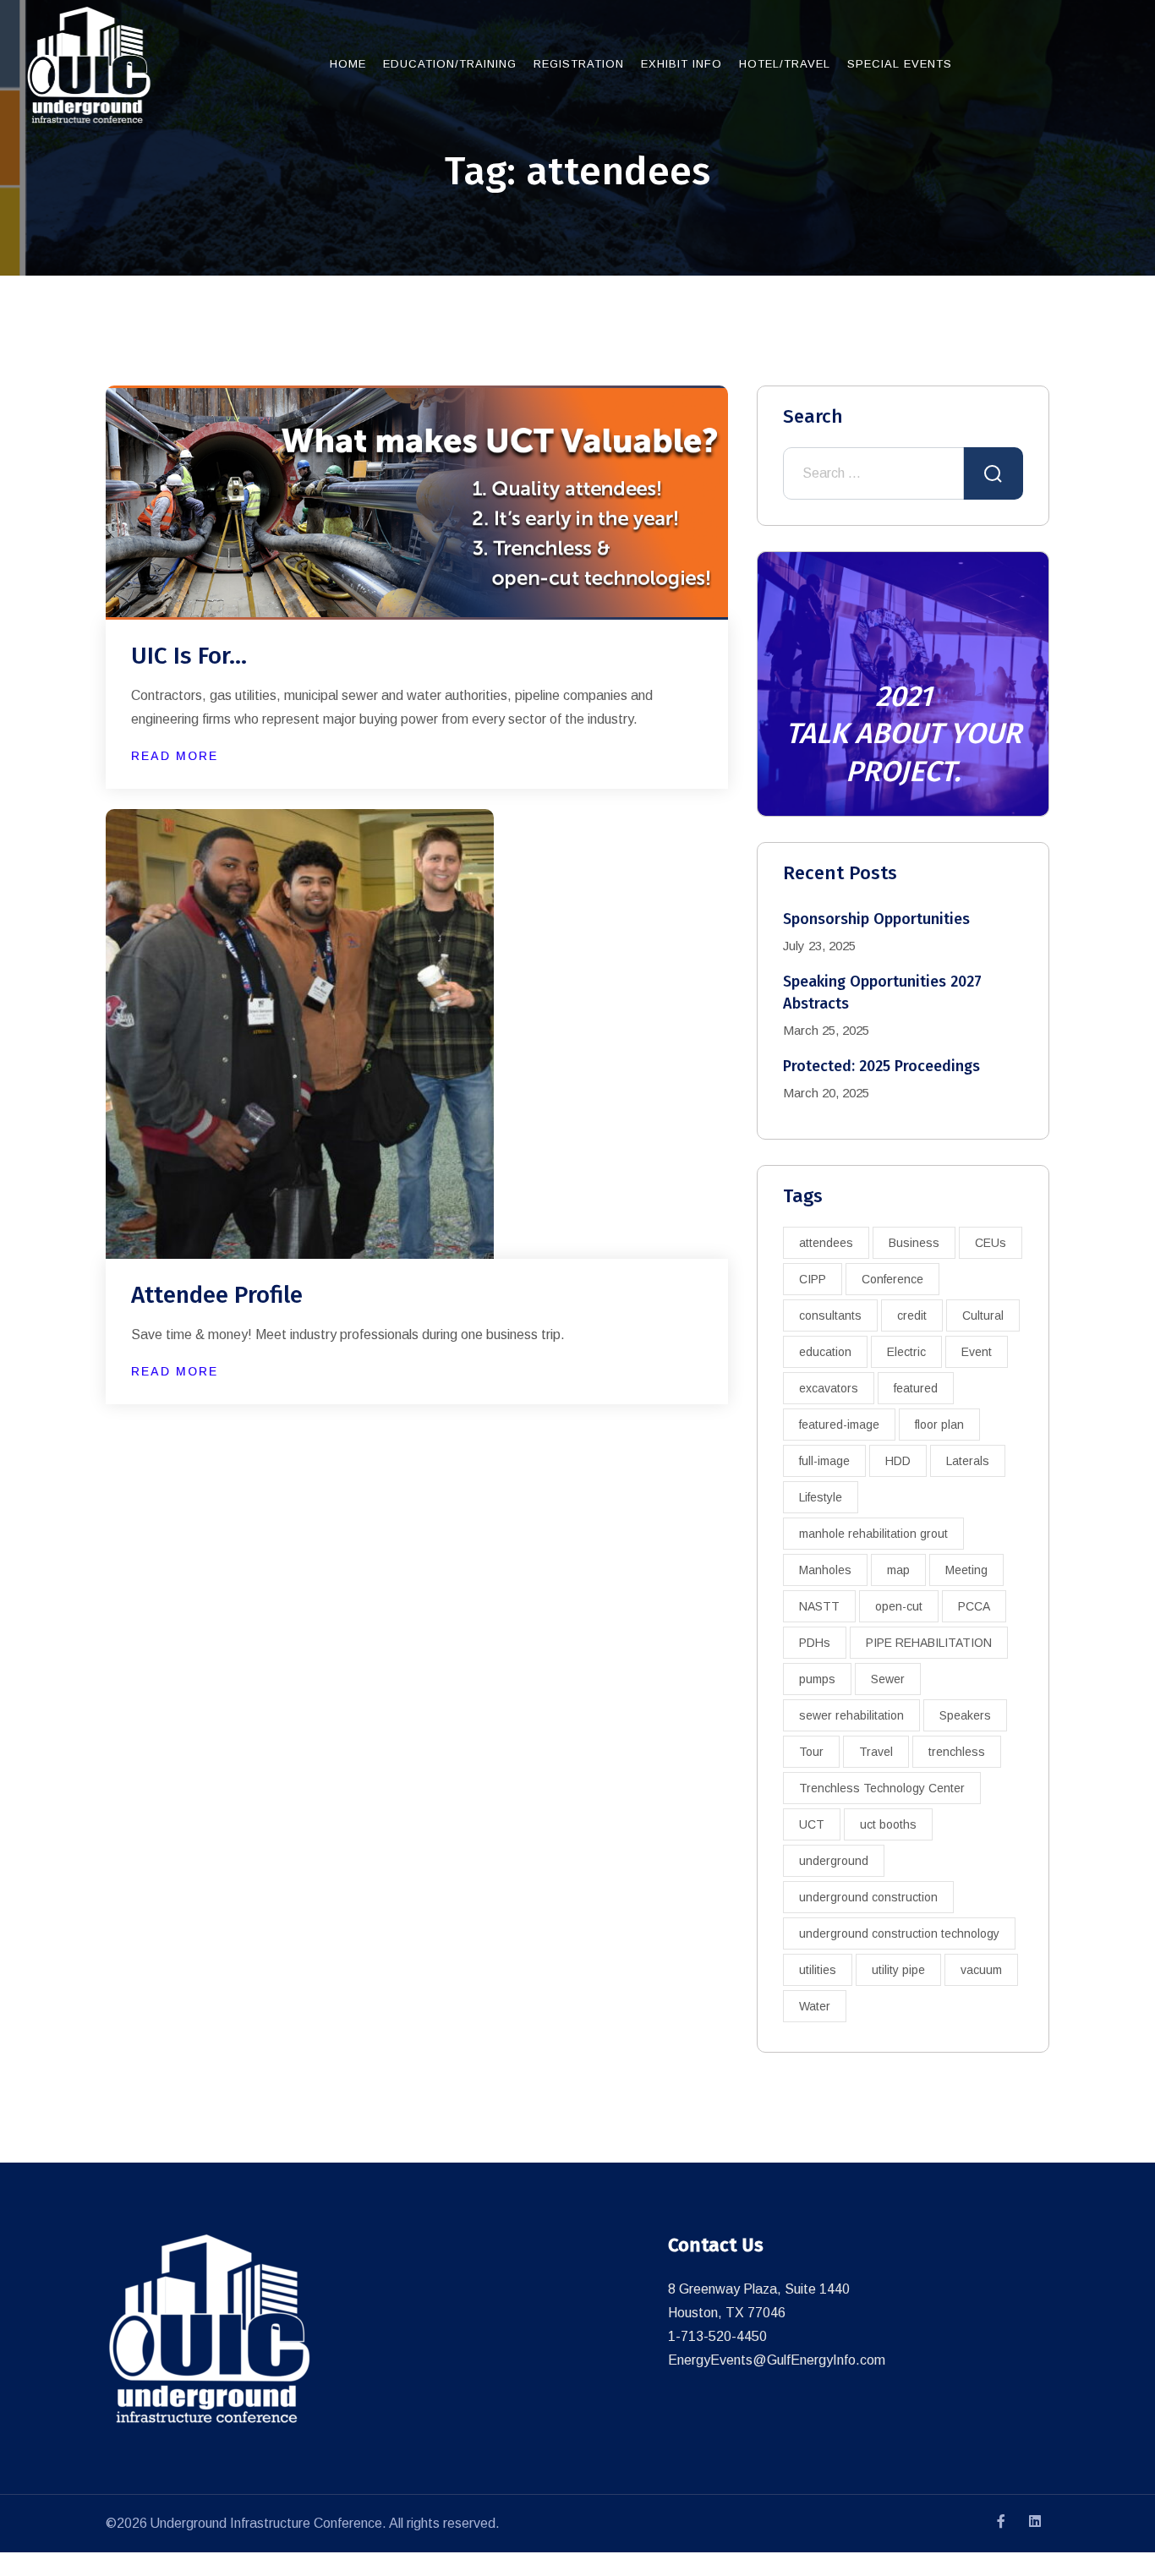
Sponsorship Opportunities (876, 919)
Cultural (983, 1315)
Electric (906, 1352)
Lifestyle (821, 1497)
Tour (811, 1752)
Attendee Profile (217, 1295)
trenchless (957, 1752)
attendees (826, 1243)
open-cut (899, 1606)
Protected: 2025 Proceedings (881, 1066)
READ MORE (175, 756)
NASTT (819, 1606)
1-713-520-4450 (717, 2336)
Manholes (825, 1570)
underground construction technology (899, 1933)
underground (834, 1861)
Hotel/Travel (785, 64)
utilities (818, 1970)
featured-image (839, 1425)
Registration (579, 64)
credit (912, 1315)
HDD (898, 1461)
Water (815, 2006)
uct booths (888, 1824)
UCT (812, 1824)
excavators (829, 1388)
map (898, 1570)
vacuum (981, 1970)
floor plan (939, 1425)
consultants (830, 1315)
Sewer (888, 1679)
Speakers (965, 1715)
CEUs (991, 1243)
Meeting (966, 1570)
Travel (876, 1752)
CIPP (813, 1279)
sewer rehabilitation (851, 1715)
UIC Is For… (189, 656)
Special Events (900, 64)
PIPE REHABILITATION (929, 1643)
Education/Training (450, 64)
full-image (824, 1461)
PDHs (815, 1643)
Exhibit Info (682, 64)
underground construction (868, 1897)
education (825, 1352)
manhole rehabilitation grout (873, 1534)
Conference (892, 1279)
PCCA (974, 1606)
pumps (817, 1679)
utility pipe (898, 1970)
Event (977, 1352)
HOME (348, 64)
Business (914, 1243)
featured (916, 1388)
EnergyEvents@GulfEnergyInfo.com (777, 2360)
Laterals (968, 1461)
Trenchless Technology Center (882, 1788)
